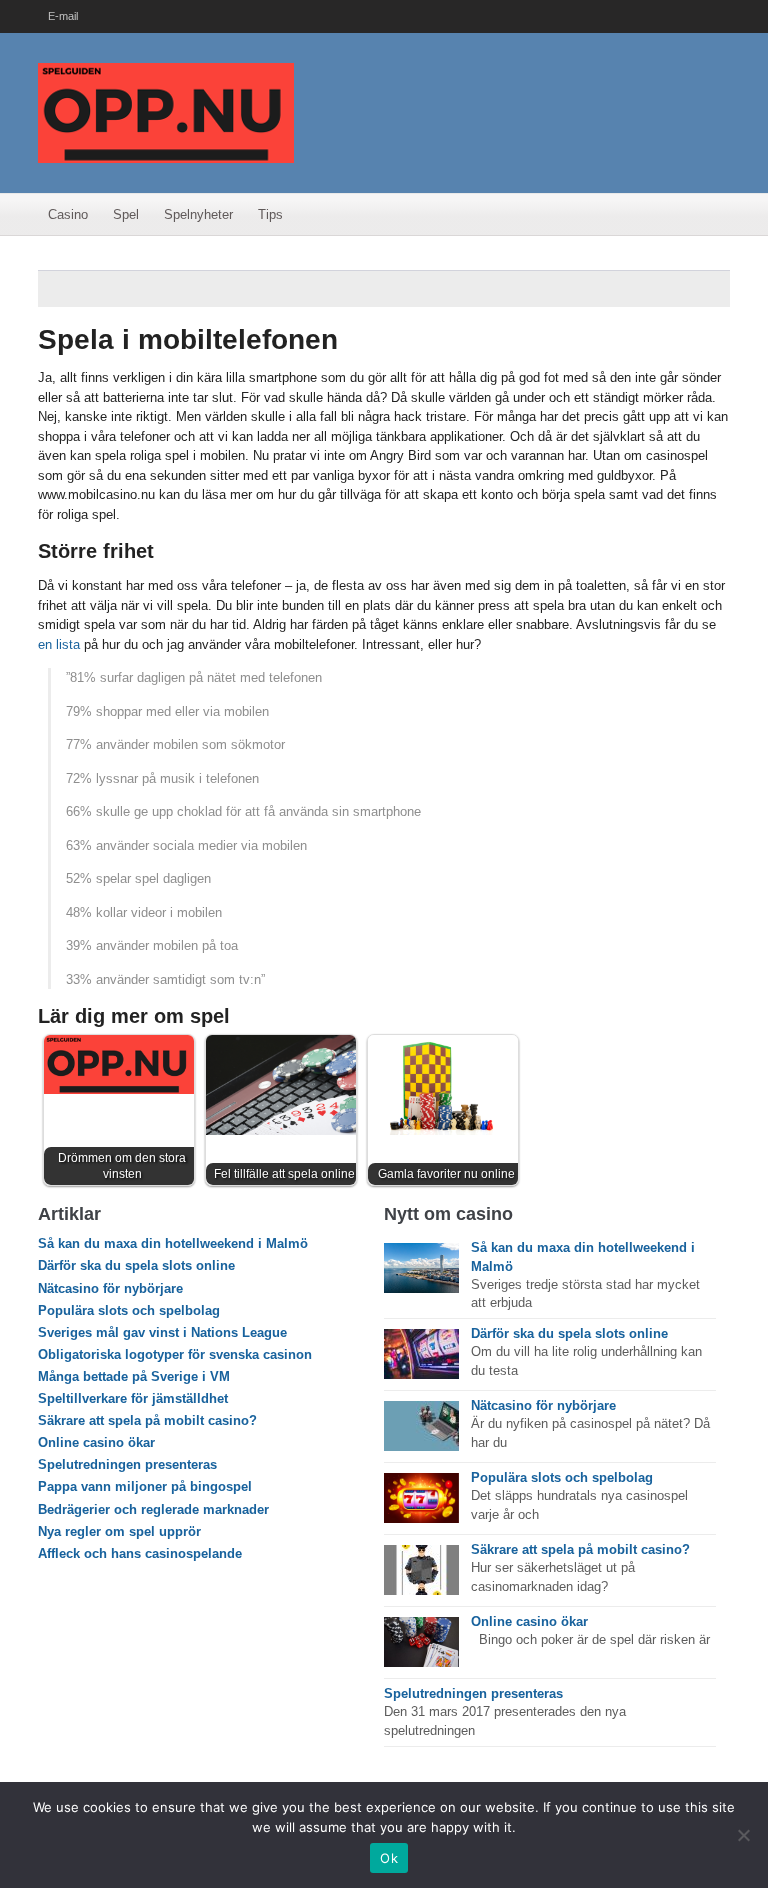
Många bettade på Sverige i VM (134, 1376)
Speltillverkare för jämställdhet (133, 1398)
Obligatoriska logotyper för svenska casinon (175, 1354)
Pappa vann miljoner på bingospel (145, 1486)
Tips (270, 214)
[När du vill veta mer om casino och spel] (166, 111)
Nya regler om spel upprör (119, 1531)
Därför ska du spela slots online (136, 1265)
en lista (59, 644)
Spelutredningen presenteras (127, 1464)
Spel (126, 214)
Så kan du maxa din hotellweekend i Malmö (173, 1243)
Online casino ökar (96, 1442)
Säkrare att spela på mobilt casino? (147, 1420)
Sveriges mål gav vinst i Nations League (162, 1332)
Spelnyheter (198, 214)
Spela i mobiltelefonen (188, 339)
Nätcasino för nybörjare (110, 1288)
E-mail (63, 16)
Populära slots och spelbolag (129, 1310)
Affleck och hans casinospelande (140, 1553)
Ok (389, 1858)
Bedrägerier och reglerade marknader (153, 1509)
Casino (68, 214)
